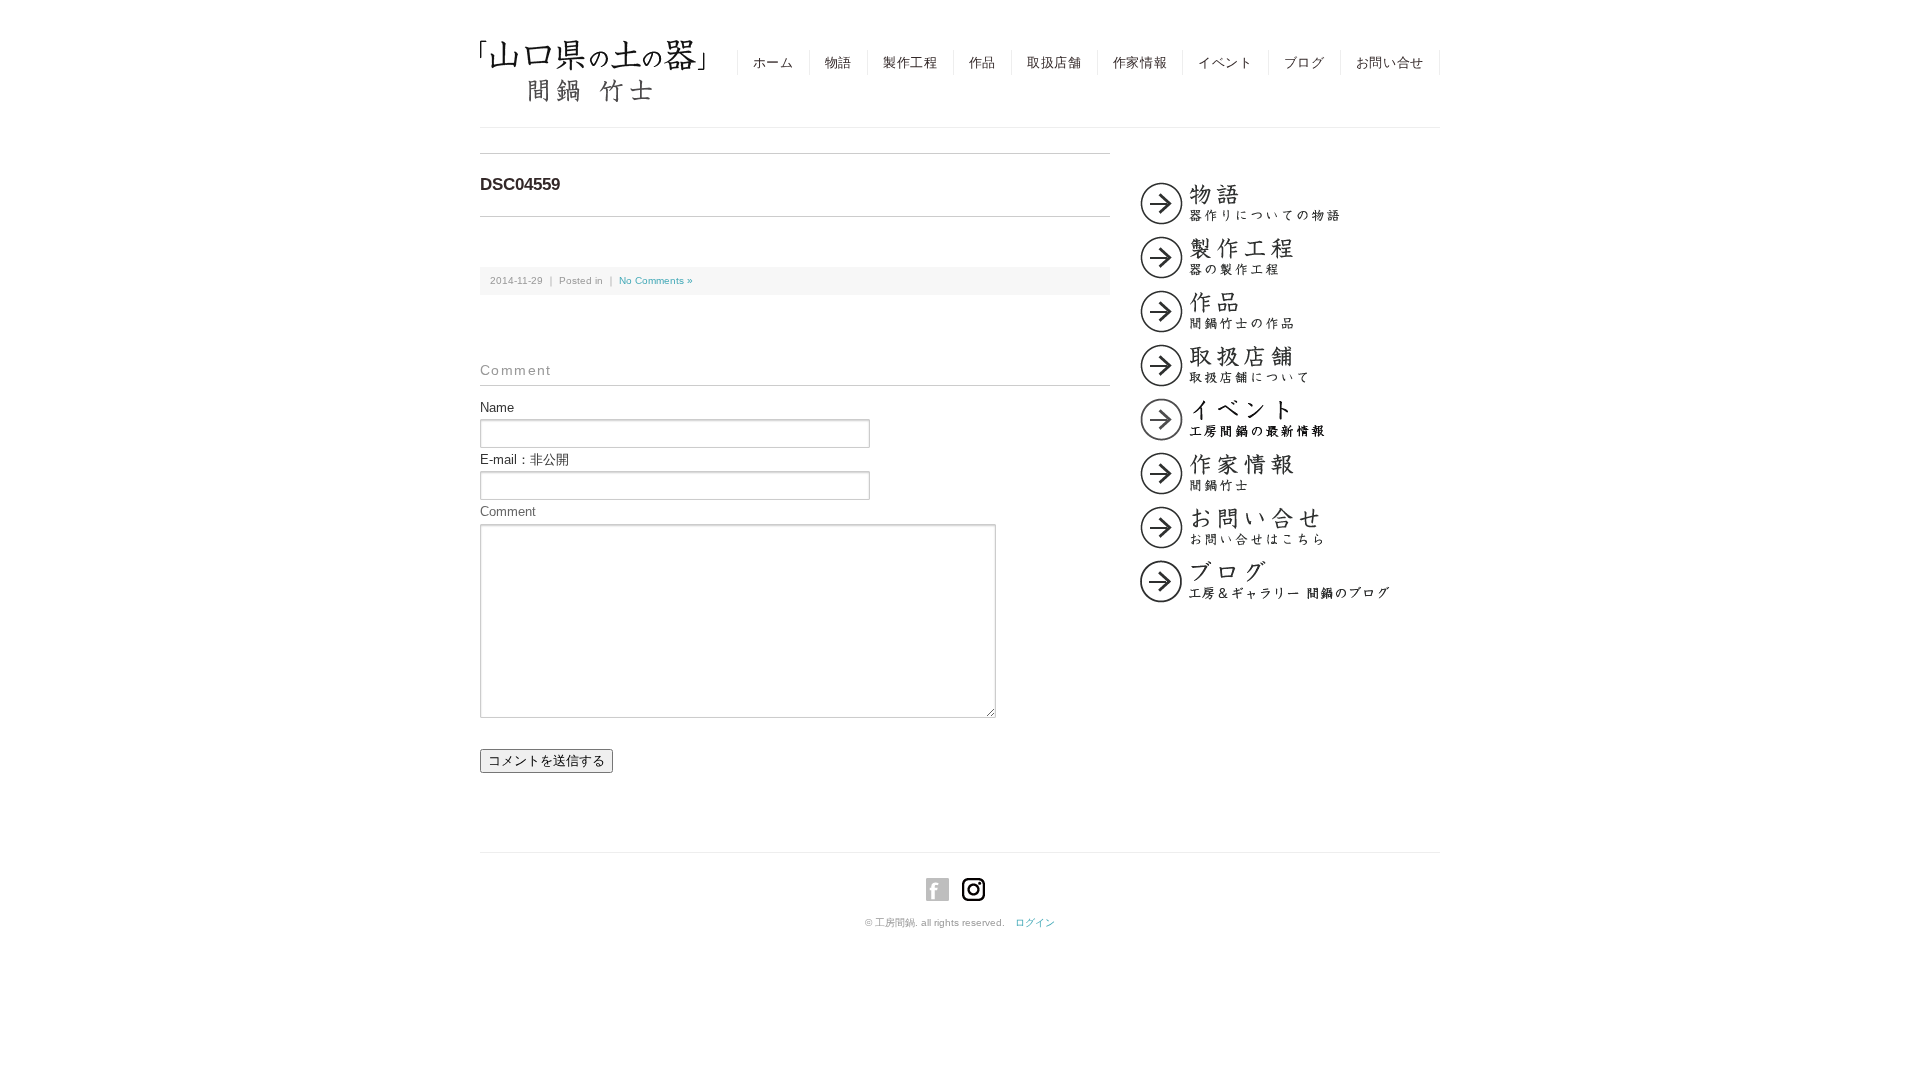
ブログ (1304, 62)
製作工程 (910, 62)
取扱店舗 (1054, 62)
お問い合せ (1390, 62)
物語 (838, 62)
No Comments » (656, 280)
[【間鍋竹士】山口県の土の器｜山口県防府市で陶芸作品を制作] (592, 56)
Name (497, 407)
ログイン (1035, 922)
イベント (1225, 62)
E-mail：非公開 (524, 459)
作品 (982, 62)
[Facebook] (942, 889)
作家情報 (1140, 62)
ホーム (773, 62)
